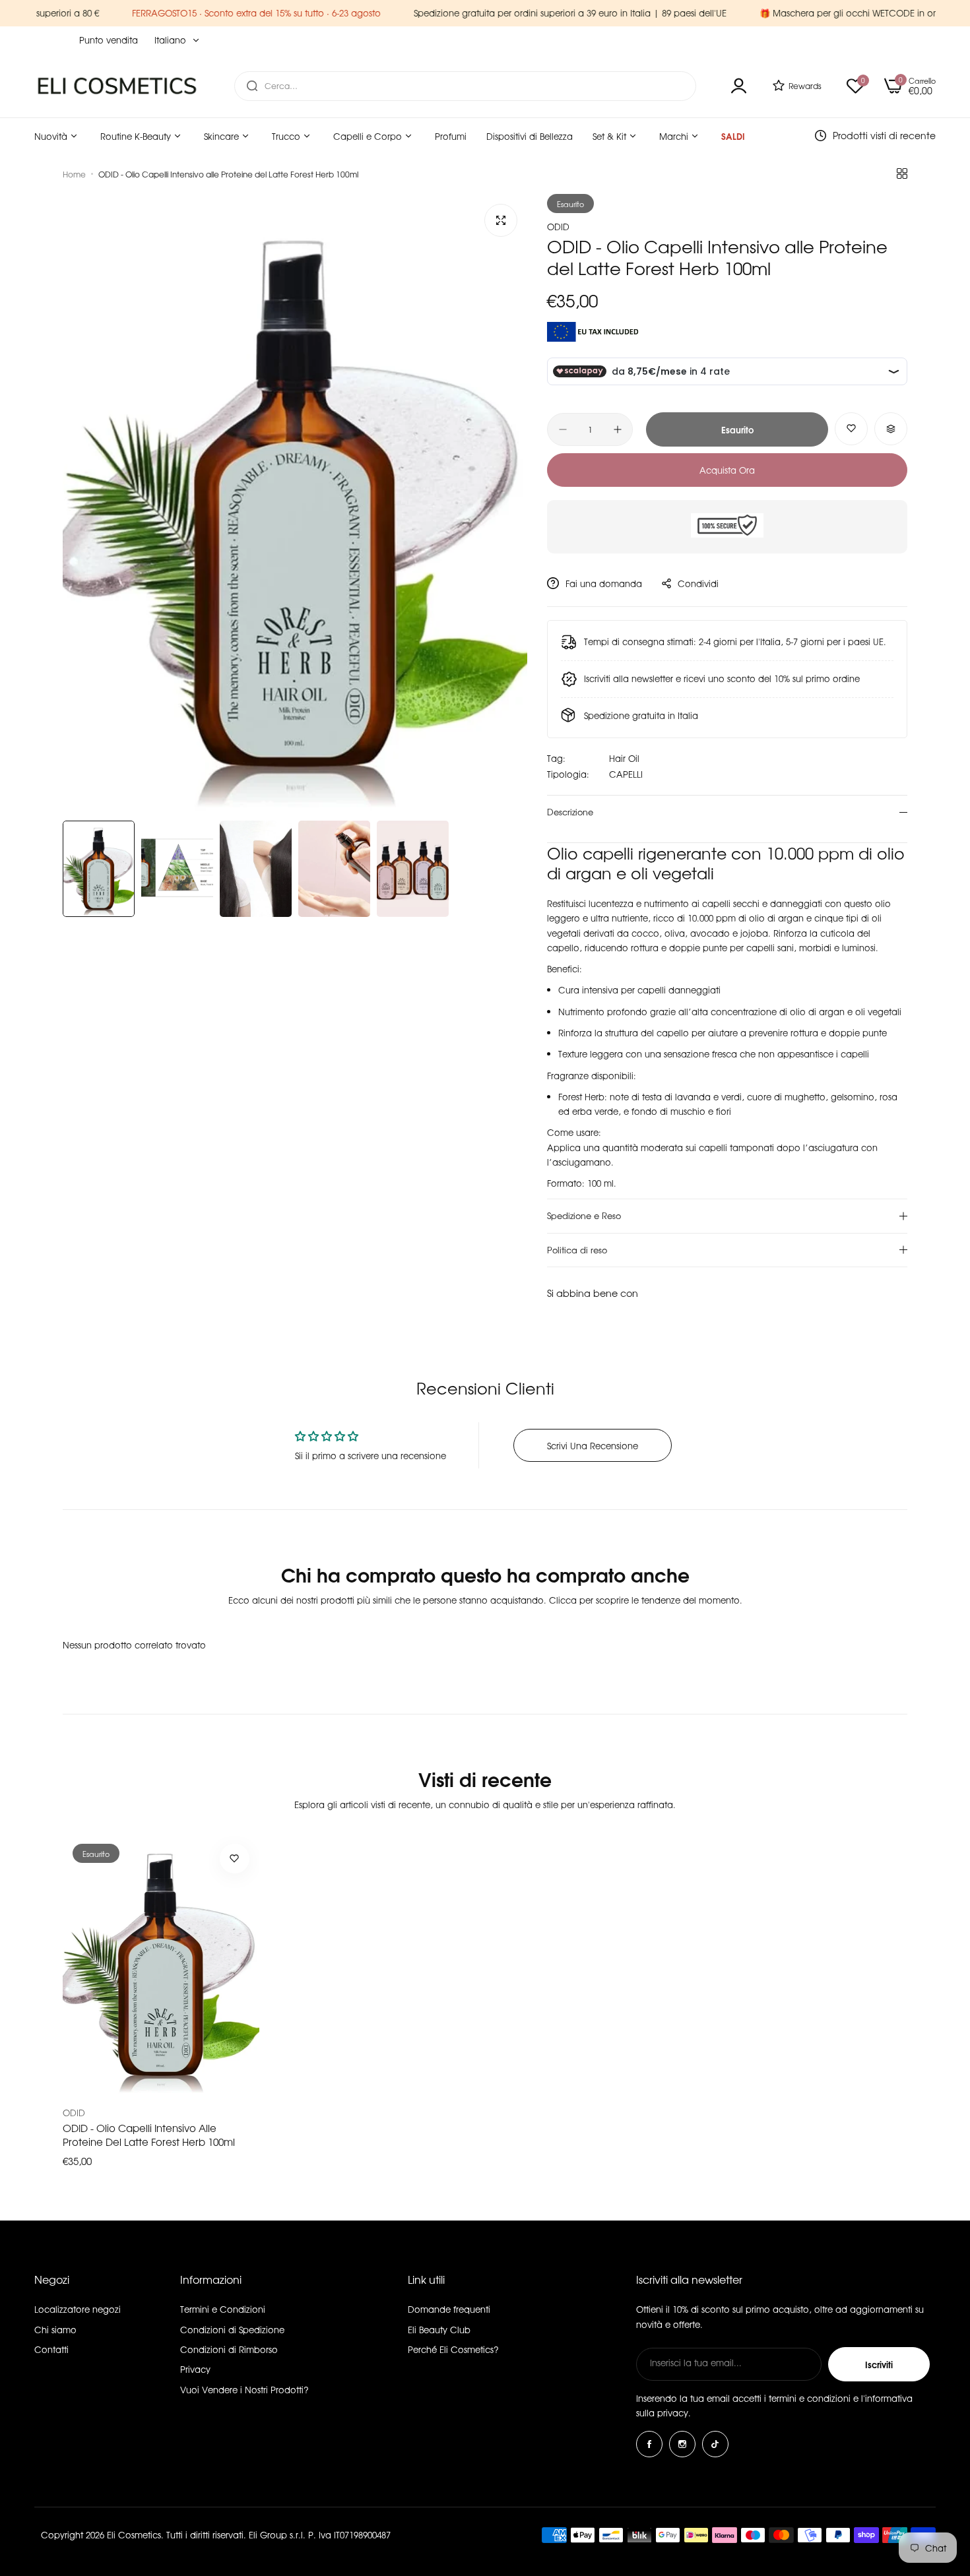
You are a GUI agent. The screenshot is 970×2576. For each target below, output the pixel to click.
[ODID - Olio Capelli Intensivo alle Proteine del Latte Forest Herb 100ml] (161, 1965)
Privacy (195, 2369)
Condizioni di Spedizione (232, 2330)
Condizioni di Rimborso (229, 2349)
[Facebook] (649, 2444)
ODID (558, 227)
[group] (295, 504)
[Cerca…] (252, 86)
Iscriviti (879, 2364)
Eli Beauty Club (439, 2330)
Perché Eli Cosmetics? (453, 2349)
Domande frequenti (449, 2309)
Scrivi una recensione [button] (593, 1446)
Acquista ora (727, 470)
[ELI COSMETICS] (117, 85)
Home (74, 174)
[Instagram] (682, 2444)
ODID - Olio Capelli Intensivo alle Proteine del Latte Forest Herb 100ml (149, 2135)
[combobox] (465, 86)
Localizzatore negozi (78, 2309)
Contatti (51, 2349)
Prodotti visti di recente (884, 135)
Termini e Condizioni (223, 2309)
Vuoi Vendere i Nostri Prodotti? (244, 2390)
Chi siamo (55, 2330)
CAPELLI (626, 774)
